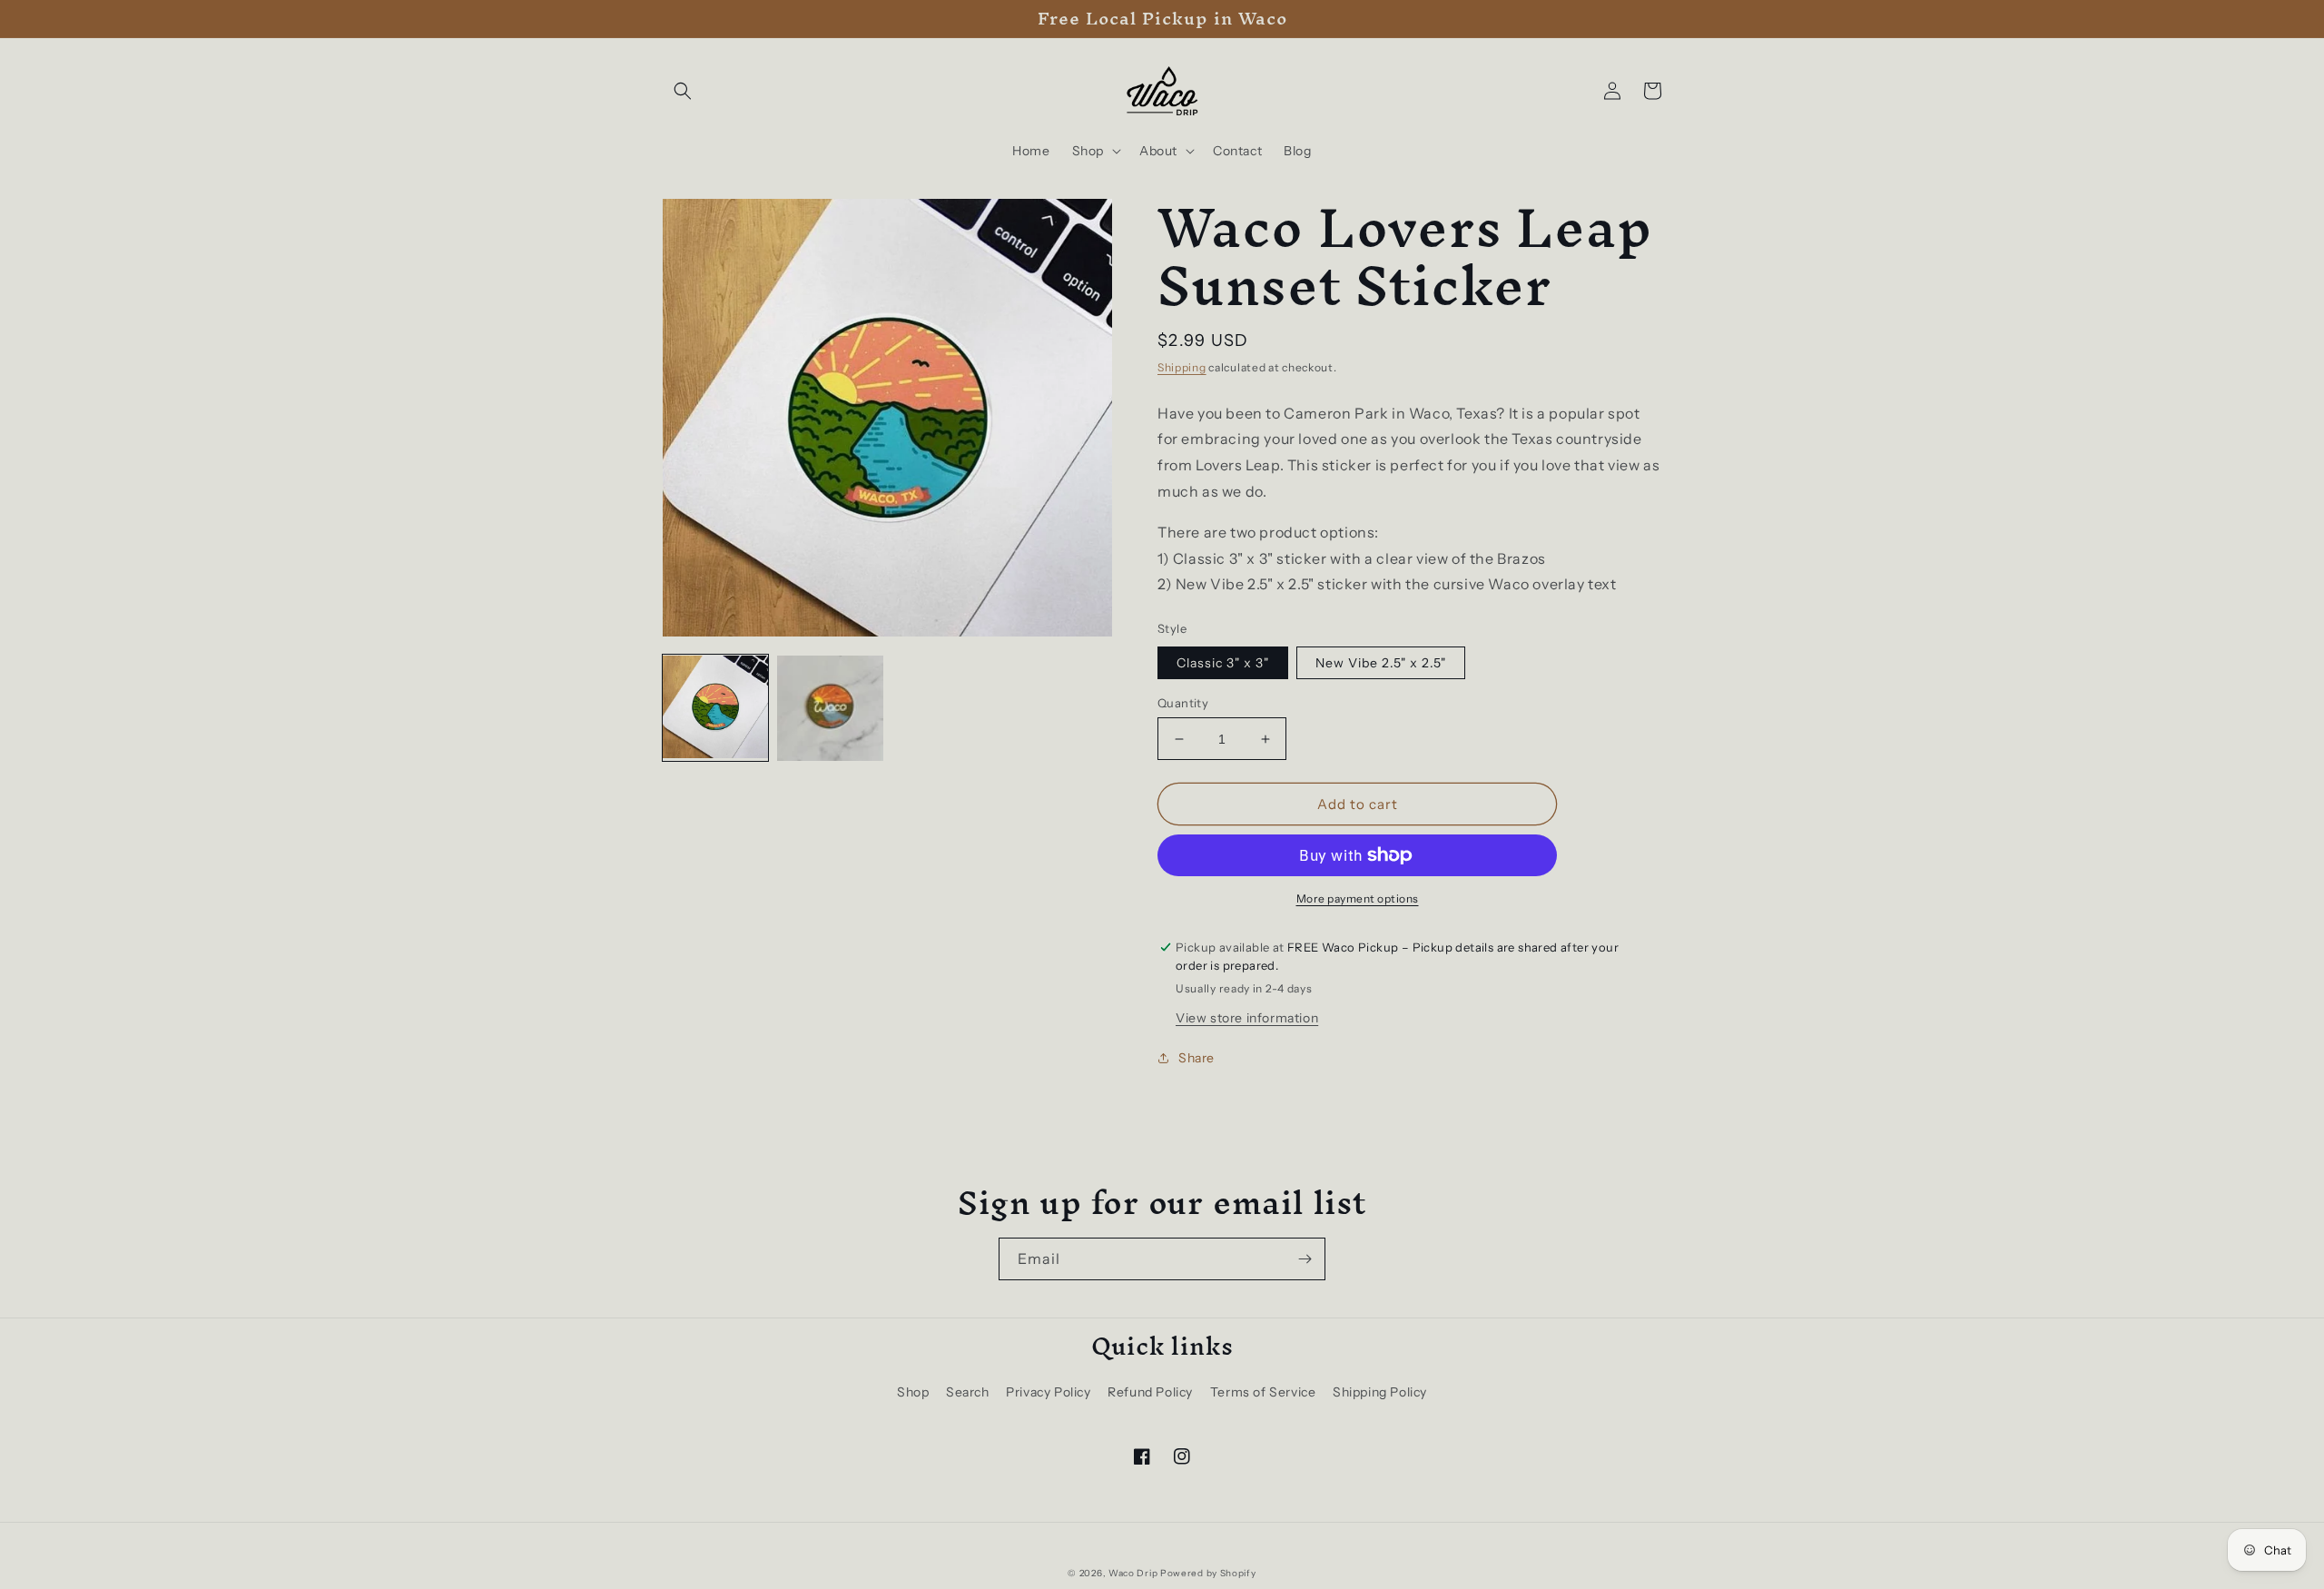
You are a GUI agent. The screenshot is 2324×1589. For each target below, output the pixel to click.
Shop (913, 1392)
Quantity (1183, 703)
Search (968, 1392)
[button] (683, 91)
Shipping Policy (1380, 1392)
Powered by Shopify (1208, 1573)
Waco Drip (1133, 1573)
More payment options (1358, 898)
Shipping (1182, 367)
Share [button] (1196, 1058)
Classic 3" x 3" (1223, 663)
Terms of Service (1263, 1392)
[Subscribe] (1305, 1259)
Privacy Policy (1048, 1392)
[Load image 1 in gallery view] (715, 708)
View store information (1247, 1018)
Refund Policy (1150, 1392)
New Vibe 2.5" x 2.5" (1381, 663)
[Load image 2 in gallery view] (830, 708)
